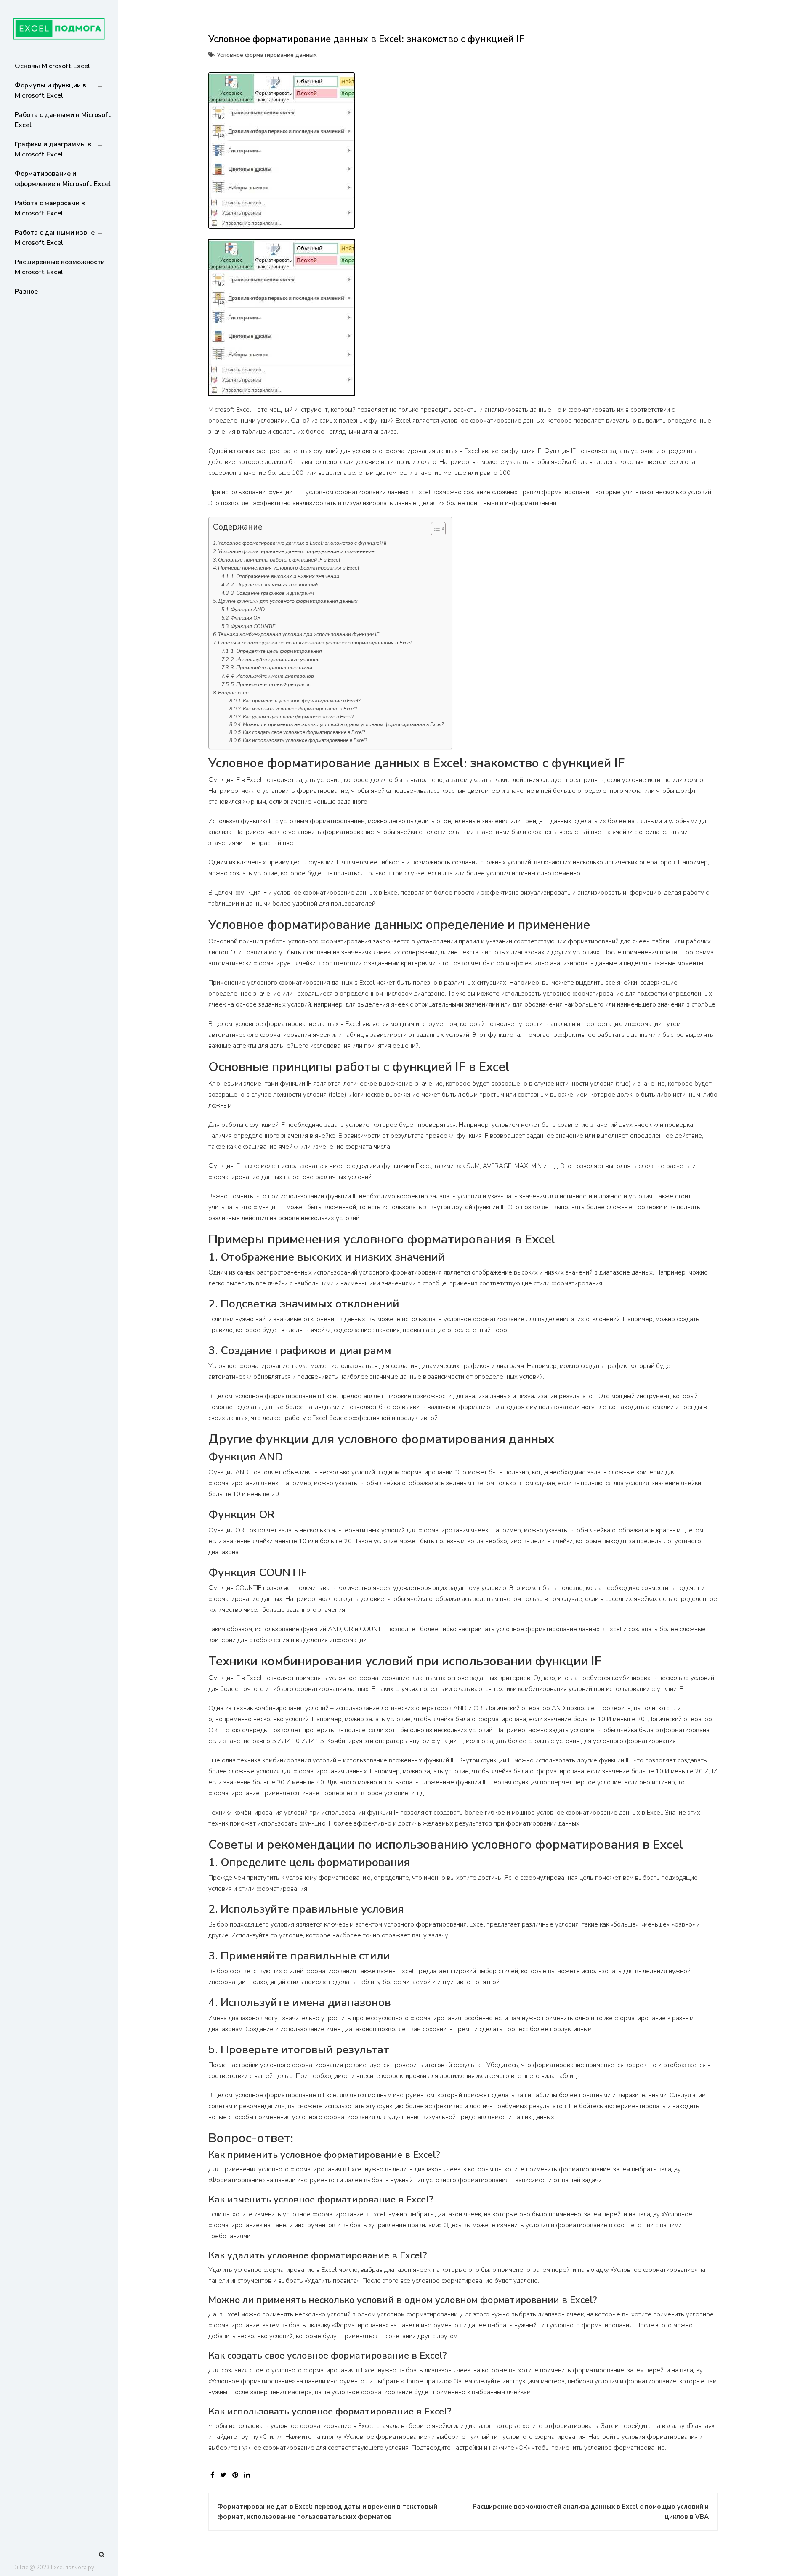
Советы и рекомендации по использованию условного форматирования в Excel (315, 643)
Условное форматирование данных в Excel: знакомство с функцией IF (303, 543)
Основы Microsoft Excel (52, 66)
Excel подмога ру (73, 2568)
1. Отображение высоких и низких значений (285, 576)
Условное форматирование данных (267, 55)
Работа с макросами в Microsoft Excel (50, 208)
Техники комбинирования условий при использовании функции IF (299, 634)
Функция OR (246, 618)
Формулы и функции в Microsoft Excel (50, 90)
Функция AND (248, 610)
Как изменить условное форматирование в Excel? (300, 709)
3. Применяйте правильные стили (271, 668)
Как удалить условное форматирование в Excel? (298, 717)
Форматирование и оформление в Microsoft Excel (63, 179)
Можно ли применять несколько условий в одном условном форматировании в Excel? (343, 724)
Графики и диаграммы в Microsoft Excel (53, 149)
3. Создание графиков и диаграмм (272, 593)
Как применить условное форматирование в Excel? (302, 701)
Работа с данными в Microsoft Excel (63, 120)
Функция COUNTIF (253, 626)
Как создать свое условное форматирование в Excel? (304, 732)
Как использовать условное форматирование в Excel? (305, 740)
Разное (26, 292)
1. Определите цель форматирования (276, 651)
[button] (434, 530)
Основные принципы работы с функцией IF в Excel (279, 560)
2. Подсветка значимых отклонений (274, 585)
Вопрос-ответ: (235, 693)
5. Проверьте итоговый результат (271, 684)
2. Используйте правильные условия (275, 660)
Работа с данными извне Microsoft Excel (55, 238)
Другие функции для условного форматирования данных (288, 601)
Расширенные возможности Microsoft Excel (60, 267)
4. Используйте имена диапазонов (272, 676)
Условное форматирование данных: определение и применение (296, 551)
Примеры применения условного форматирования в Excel (289, 568)
